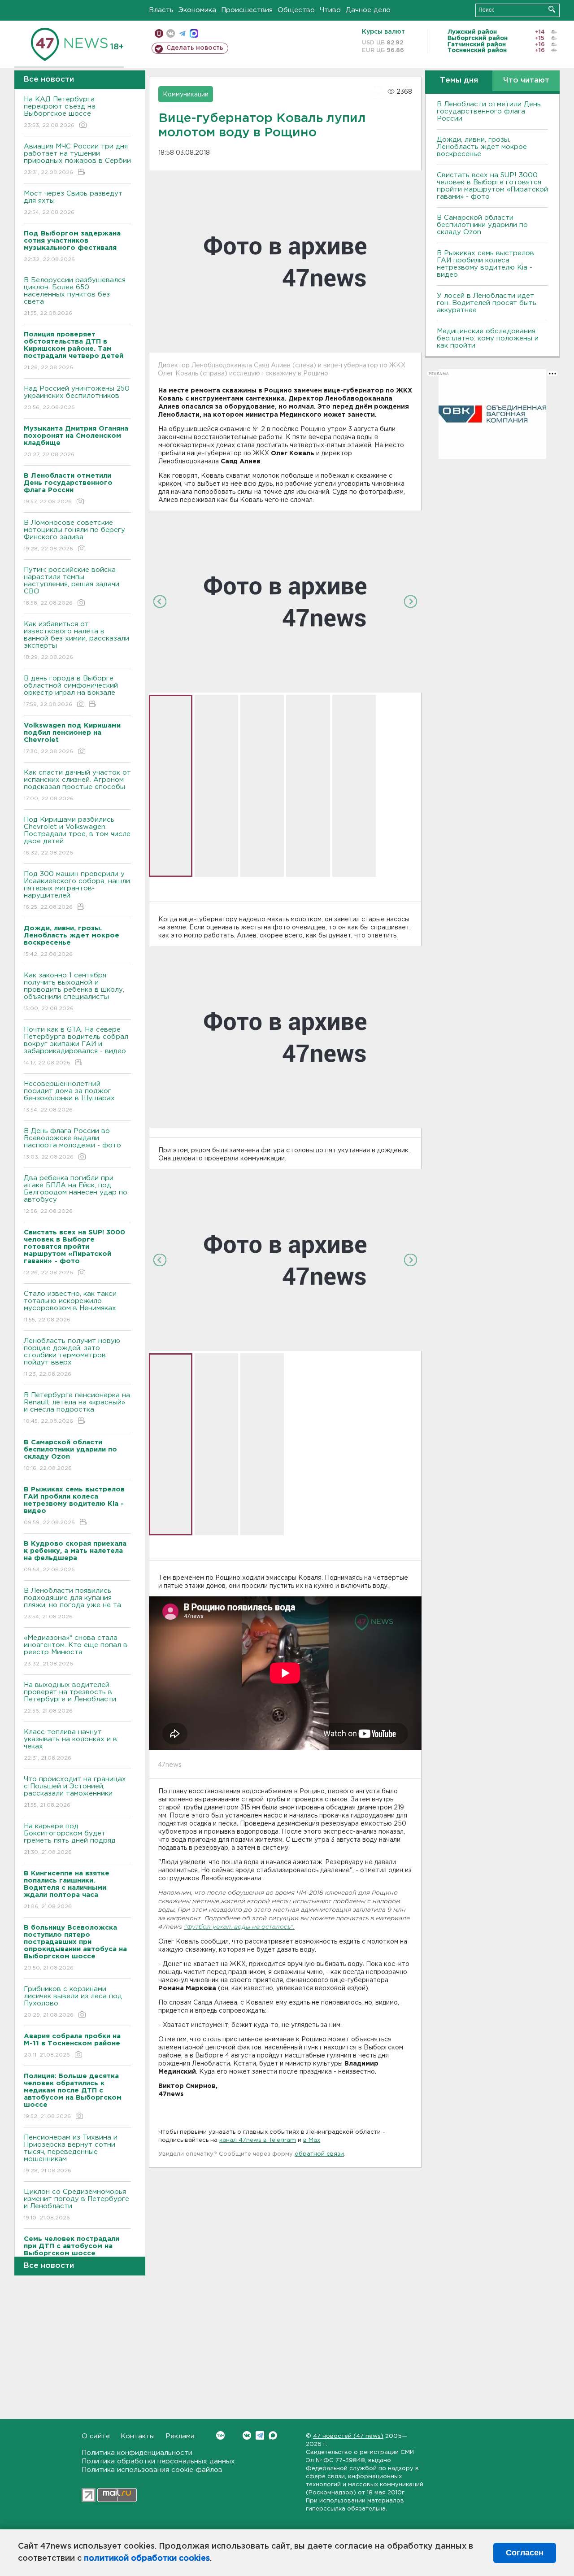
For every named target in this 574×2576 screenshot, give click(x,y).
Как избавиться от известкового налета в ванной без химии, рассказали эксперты (76, 641)
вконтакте (171, 33)
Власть (161, 10)
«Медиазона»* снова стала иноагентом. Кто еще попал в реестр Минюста (76, 1651)
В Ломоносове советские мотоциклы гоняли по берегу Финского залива (74, 536)
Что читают (526, 81)
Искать (552, 9)
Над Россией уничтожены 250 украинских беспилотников (77, 398)
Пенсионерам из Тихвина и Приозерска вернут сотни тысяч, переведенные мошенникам (71, 2154)
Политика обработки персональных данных (158, 2461)
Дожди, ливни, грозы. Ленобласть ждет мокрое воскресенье (482, 147)
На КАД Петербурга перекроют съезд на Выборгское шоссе (60, 112)
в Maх (312, 2140)
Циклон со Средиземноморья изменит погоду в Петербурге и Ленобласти (76, 2205)
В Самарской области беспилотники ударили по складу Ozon (482, 225)
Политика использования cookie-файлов (152, 2470)
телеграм (182, 33)
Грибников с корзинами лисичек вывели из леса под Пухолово (73, 2002)
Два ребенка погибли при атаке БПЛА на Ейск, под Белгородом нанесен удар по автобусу (76, 1194)
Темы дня (459, 81)
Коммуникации (186, 95)
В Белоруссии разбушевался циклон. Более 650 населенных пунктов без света (75, 296)
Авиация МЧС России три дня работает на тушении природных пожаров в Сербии (77, 159)
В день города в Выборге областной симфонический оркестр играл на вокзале (71, 691)
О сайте (96, 2436)
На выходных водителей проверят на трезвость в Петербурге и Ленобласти (70, 1698)
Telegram (260, 2435)
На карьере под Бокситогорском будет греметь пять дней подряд (70, 1839)
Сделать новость (195, 48)
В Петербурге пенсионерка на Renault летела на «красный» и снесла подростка (77, 1408)
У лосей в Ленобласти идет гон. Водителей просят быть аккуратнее (487, 303)
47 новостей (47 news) (348, 2436)
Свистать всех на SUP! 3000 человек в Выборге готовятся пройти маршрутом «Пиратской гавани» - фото (492, 186)
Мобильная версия (159, 33)
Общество (296, 10)
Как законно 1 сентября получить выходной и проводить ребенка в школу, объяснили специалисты (74, 992)
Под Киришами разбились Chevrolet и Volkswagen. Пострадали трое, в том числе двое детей (77, 836)
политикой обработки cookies (147, 2559)
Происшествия (247, 10)
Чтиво (330, 10)
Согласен (525, 2553)
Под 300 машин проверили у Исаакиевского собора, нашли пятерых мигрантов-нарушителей (77, 890)
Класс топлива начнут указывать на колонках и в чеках (70, 1745)
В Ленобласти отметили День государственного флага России (489, 111)
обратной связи (319, 2154)
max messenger (194, 33)
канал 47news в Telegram (258, 2140)
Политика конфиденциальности (137, 2453)
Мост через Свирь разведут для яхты (73, 203)
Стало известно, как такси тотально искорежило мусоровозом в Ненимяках (70, 1307)
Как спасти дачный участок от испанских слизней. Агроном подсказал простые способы (77, 785)
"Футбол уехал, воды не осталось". (239, 1927)
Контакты (138, 2436)
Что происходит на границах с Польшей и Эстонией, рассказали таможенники (75, 1792)
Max (273, 2435)
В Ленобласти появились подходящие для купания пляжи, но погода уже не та (72, 1604)
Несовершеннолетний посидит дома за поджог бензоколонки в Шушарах (69, 1097)
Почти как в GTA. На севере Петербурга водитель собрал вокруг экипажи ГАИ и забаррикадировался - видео (76, 1046)
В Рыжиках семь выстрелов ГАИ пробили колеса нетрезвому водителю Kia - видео (485, 264)
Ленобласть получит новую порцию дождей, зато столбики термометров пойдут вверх (72, 1357)
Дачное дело (368, 10)
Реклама (180, 2436)
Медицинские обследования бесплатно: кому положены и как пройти (488, 338)
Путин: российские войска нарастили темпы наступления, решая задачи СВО (72, 586)
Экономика (197, 10)
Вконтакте (247, 2435)
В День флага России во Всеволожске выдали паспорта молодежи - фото (72, 1144)
